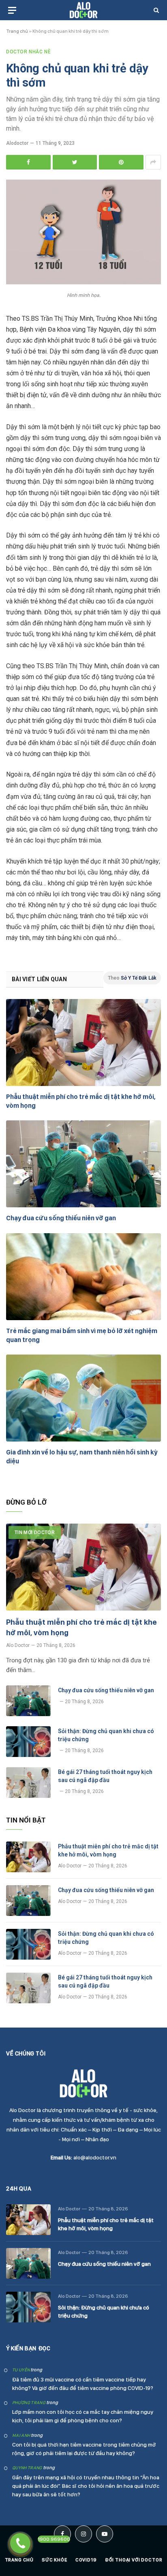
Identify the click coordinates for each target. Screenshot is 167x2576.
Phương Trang (29, 2403)
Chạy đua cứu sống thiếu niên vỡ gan (61, 1218)
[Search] (155, 10)
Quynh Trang (27, 2468)
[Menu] (12, 10)
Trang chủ (17, 31)
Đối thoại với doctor (134, 2560)
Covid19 (86, 2560)
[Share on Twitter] (75, 162)
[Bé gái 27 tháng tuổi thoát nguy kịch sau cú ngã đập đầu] (28, 1782)
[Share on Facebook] (28, 162)
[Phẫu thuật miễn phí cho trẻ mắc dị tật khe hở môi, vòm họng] (83, 1042)
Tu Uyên (21, 2370)
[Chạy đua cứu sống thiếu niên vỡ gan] (83, 1164)
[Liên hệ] (20, 2543)
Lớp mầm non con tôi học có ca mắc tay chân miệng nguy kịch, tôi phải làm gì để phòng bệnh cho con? (83, 2416)
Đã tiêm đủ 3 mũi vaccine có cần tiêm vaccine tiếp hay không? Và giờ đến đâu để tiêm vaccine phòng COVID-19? (83, 2384)
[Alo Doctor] (83, 10)
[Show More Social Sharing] (153, 162)
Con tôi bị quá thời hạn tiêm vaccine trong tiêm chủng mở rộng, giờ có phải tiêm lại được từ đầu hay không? (84, 2449)
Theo (132, 978)
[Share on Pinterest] (121, 162)
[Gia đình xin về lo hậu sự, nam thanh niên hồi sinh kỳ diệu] (83, 1398)
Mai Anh (21, 2435)
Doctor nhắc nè (28, 52)
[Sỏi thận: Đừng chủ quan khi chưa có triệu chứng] (28, 1742)
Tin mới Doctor (35, 1532)
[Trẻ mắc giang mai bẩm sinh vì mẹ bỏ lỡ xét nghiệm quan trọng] (83, 1277)
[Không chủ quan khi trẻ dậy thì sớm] (83, 282)
